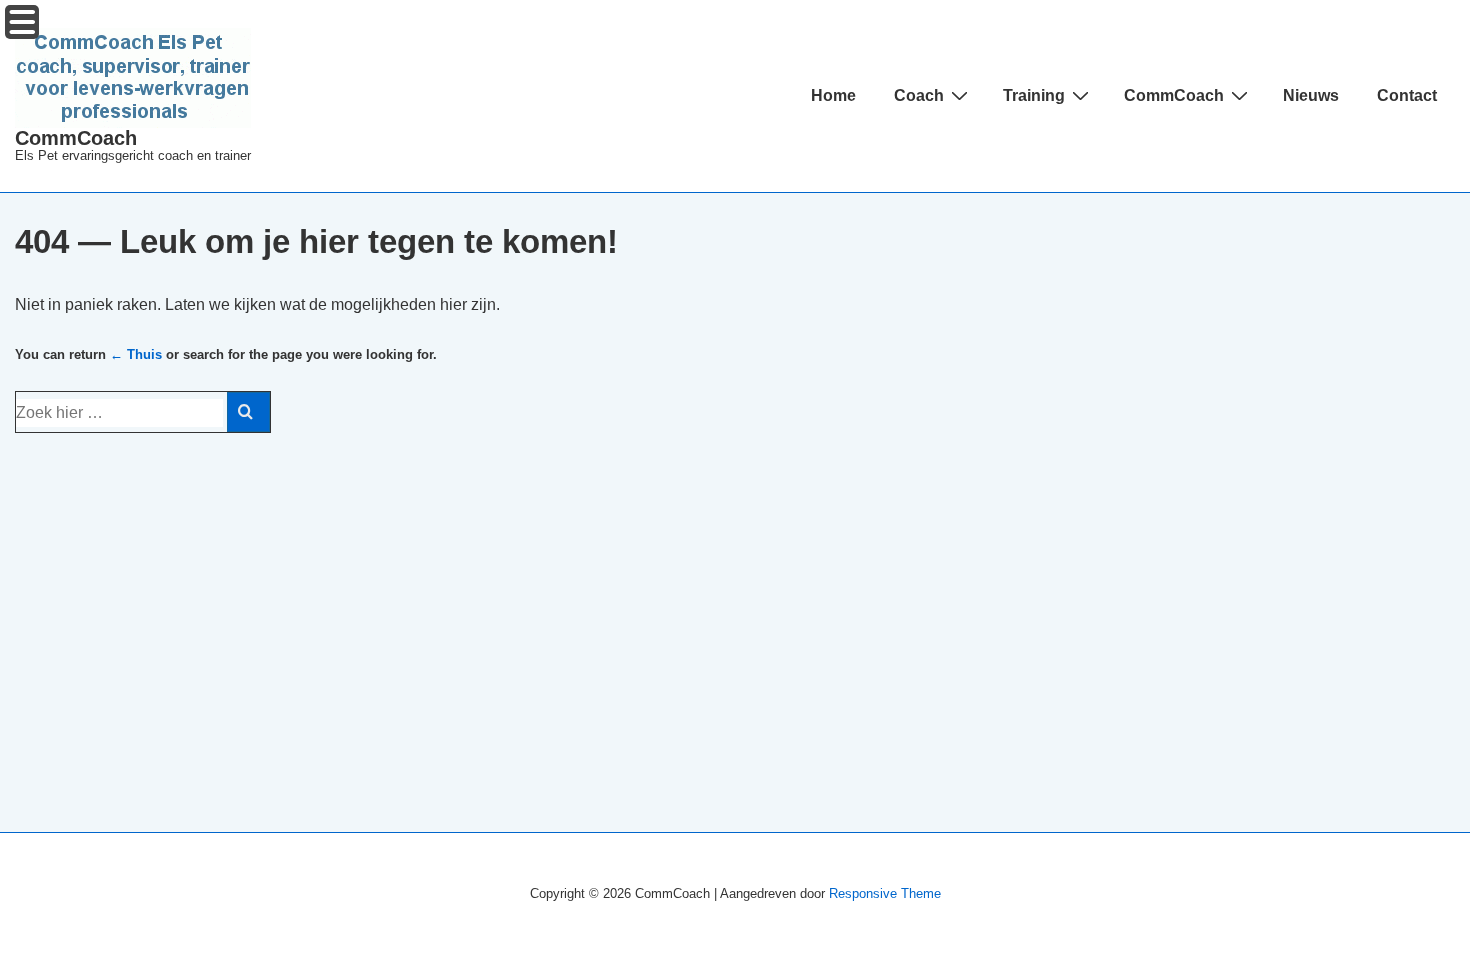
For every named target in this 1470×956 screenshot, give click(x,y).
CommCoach (76, 138)
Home (833, 95)
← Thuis (136, 354)
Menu (22, 22)
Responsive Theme (885, 893)
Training (1034, 95)
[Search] (248, 412)
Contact (1407, 95)
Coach (919, 95)
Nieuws (1311, 95)
